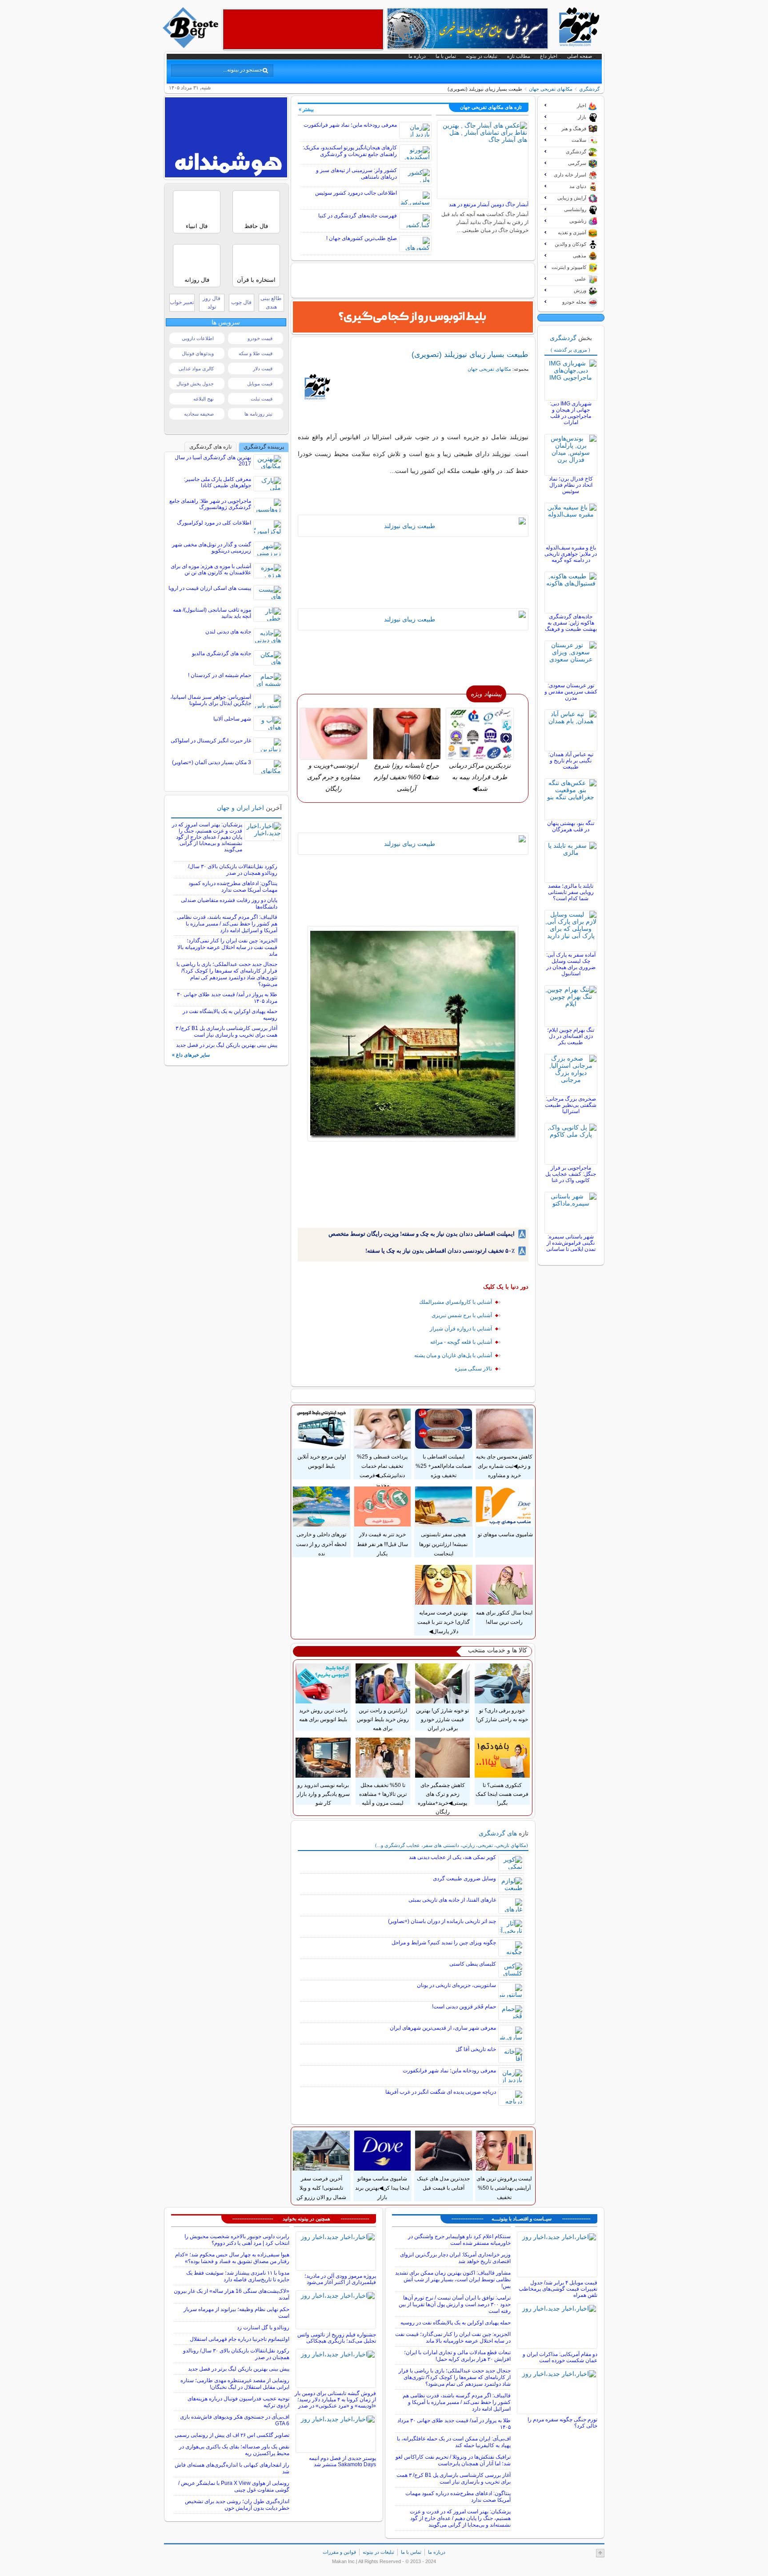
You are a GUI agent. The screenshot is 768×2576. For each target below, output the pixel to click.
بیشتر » (306, 109)
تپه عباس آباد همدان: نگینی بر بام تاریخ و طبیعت (571, 761)
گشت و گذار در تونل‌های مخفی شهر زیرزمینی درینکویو (212, 548)
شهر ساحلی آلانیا (232, 719)
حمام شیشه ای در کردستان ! (220, 675)
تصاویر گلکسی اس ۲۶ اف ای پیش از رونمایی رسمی (232, 2435)
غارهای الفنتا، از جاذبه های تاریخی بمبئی (452, 1900)
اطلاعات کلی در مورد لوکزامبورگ (214, 523)
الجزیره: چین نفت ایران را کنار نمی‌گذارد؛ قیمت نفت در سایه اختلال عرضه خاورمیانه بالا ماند (227, 947)
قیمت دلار (263, 369)
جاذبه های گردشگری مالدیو (222, 653)
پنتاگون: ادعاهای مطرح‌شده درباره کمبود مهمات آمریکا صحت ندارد (233, 887)
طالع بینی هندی (271, 302)
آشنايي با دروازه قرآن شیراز (461, 1329)
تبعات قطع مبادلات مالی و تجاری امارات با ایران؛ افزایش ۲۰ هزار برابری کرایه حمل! (457, 2356)
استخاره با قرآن (256, 280)
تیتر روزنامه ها (258, 414)
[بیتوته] (192, 46)
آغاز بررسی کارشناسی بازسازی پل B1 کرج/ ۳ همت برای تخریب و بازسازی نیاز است (226, 1032)
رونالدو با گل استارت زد (263, 2328)
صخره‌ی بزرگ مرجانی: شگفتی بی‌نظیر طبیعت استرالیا (571, 1105)
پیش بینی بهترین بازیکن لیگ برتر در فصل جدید (227, 1045)
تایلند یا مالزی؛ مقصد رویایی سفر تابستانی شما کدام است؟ (571, 892)
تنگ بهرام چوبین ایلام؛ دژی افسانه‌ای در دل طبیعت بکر (571, 1036)
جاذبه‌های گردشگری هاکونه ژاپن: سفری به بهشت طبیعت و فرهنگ (571, 623)
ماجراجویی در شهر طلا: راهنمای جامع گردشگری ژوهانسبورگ (210, 504)
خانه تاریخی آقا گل (476, 2049)
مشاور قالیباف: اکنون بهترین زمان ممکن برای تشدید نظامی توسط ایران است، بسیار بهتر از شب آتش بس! (453, 2280)
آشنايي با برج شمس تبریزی (462, 1315)
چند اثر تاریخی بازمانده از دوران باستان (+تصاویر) (442, 1921)
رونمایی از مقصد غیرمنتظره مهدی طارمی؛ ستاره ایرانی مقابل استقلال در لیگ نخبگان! (235, 2384)
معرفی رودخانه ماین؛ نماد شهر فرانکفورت (350, 125)
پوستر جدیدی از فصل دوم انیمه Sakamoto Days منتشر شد (342, 2461)
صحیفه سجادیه (199, 414)
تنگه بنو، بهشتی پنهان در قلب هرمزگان (571, 826)
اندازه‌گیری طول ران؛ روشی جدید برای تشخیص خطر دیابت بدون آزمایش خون (237, 2505)
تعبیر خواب (182, 302)
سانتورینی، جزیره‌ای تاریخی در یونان (456, 1985)
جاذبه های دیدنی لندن (228, 632)
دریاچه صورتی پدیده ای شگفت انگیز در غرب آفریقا (441, 2092)
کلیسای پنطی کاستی (473, 1964)
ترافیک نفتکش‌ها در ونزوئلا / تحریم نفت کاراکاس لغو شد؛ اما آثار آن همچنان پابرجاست (453, 2460)
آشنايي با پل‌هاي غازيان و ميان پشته (453, 1355)
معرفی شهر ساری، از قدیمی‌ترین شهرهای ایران (443, 2028)
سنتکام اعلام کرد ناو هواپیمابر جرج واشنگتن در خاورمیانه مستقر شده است (459, 2240)
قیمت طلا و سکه (256, 353)
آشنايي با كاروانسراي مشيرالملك (456, 1302)
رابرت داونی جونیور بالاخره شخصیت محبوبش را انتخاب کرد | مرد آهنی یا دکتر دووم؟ (237, 2240)
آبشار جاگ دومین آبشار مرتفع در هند (489, 204)
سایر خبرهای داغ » (191, 1055)
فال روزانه (197, 280)
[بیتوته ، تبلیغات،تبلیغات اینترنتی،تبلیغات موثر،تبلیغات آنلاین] (303, 29)
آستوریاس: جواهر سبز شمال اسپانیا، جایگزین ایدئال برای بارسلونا (211, 700)
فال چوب (241, 302)
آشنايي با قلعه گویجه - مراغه (461, 1342)
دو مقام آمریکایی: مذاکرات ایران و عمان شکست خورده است (560, 2357)
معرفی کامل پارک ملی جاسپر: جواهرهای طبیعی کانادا (218, 482)
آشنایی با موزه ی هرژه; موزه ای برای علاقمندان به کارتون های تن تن (211, 569)
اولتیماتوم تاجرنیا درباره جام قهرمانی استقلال (240, 2339)
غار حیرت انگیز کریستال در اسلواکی (211, 741)
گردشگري (589, 89)
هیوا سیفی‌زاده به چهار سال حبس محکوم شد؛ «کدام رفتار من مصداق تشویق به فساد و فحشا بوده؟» (232, 2258)
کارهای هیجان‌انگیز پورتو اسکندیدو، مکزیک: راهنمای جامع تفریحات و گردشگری (350, 151)
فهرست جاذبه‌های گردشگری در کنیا (358, 216)
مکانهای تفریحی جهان (551, 89)
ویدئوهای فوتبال (198, 353)
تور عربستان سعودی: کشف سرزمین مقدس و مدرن (571, 692)
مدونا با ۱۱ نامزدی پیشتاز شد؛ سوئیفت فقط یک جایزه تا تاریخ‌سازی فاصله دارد (238, 2276)
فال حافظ (256, 226)
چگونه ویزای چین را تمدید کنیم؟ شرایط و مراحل (444, 1943)
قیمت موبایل (260, 384)
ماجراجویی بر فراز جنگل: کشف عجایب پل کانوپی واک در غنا (571, 1174)
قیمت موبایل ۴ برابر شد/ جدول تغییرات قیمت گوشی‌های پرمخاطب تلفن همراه (558, 2289)
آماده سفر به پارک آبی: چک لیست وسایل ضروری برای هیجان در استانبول (571, 964)
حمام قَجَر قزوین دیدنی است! (464, 2007)
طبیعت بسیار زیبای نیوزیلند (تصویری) (470, 354)
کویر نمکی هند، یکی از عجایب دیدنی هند (452, 1857)
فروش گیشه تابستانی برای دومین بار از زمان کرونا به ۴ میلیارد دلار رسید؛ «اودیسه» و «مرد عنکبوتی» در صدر (335, 2400)
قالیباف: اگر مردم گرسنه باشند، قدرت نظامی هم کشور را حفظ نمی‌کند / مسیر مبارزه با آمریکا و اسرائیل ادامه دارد (227, 924)
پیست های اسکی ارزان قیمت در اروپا (210, 588)
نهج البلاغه (204, 399)
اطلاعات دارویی (198, 338)
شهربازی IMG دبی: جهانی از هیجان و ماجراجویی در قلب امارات (571, 413)
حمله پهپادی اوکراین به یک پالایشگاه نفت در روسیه (456, 2323)
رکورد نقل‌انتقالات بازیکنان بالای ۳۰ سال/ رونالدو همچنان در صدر (233, 870)
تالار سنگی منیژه (473, 1369)
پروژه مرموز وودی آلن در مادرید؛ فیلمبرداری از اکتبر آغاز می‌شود (340, 2279)
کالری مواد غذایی (196, 369)
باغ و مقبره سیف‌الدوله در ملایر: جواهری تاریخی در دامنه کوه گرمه (571, 554)
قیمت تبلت (262, 399)
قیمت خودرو (260, 338)
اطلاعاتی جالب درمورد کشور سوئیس (356, 193)
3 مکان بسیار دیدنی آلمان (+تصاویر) (212, 762)
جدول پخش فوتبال (195, 384)
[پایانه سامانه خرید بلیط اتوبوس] (413, 317)
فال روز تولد (212, 302)
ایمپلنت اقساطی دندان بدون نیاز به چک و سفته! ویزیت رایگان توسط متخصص (422, 1234)
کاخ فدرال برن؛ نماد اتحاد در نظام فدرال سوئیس (571, 485)
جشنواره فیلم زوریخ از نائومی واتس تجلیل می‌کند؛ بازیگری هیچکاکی (337, 2338)
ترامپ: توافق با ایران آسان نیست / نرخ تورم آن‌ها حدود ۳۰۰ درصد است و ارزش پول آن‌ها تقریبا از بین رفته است (455, 2304)
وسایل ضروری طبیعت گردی (464, 1879)
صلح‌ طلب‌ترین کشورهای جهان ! (362, 238)
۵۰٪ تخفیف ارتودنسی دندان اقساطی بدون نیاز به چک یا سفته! (440, 1251)
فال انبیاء (197, 226)
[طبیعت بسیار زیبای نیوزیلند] (413, 526)
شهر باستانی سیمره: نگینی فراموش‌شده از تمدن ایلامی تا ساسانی (571, 1243)
